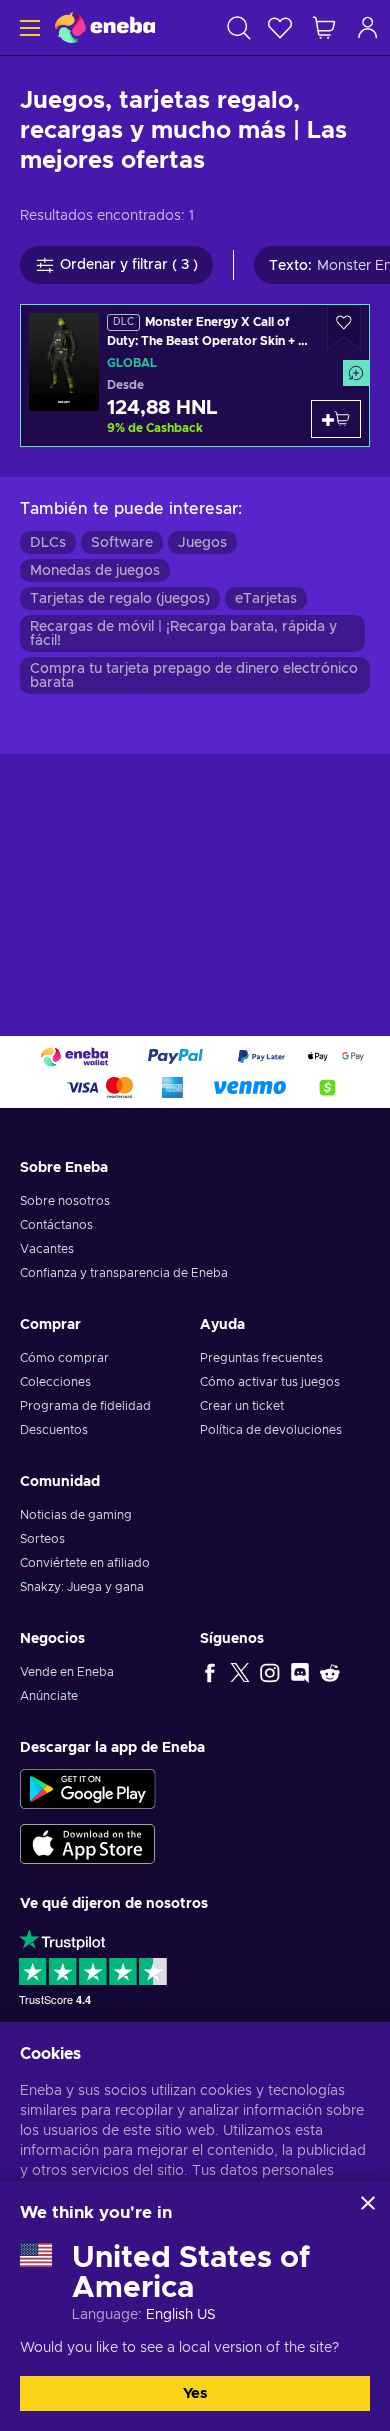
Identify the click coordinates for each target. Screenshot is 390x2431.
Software (122, 543)
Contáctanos (56, 1225)
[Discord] (300, 1672)
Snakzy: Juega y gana (82, 1587)
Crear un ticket (242, 1406)
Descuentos (54, 1430)
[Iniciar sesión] (368, 27)
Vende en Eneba (67, 1672)
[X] (240, 1672)
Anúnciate (49, 1696)
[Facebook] (210, 1672)
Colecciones (55, 1382)
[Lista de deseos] (280, 27)
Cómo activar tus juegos (270, 1382)
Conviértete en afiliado (85, 1563)
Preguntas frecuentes (261, 1358)
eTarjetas (266, 599)
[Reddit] (330, 1672)
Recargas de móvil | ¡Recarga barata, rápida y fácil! (183, 634)
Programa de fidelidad (85, 1406)
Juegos (202, 543)
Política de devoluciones (271, 1430)
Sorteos (42, 1539)
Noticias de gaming (76, 1515)
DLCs (48, 543)
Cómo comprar (64, 1358)
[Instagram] (270, 1672)
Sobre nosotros (65, 1201)
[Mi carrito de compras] (324, 27)
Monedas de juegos (95, 571)
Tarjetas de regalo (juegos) (120, 599)
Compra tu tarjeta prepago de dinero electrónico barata (194, 676)
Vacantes (47, 1249)
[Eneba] (105, 27)
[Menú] (27, 27)
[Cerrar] (368, 2203)
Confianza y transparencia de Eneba (124, 1273)
